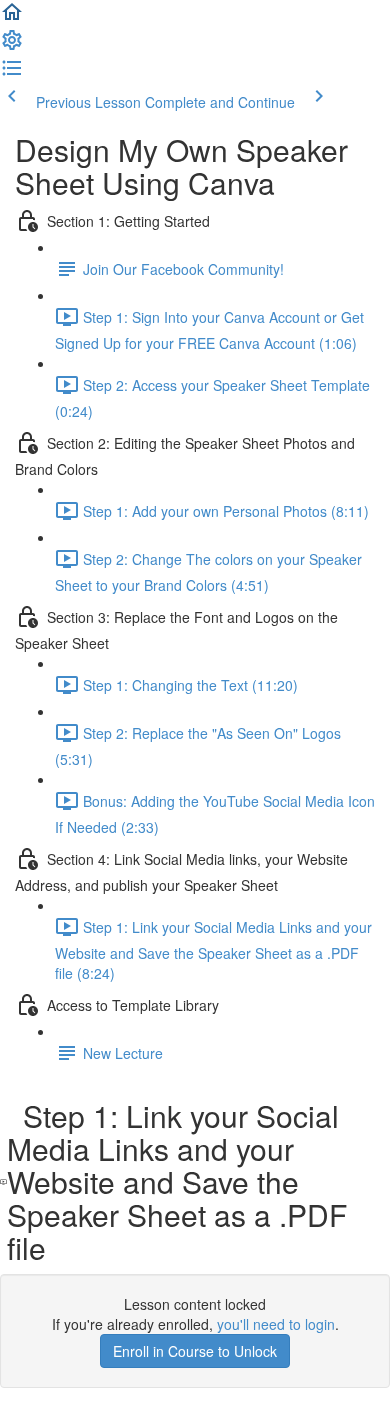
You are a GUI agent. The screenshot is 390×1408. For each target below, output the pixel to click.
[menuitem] (12, 46)
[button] (12, 18)
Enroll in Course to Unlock (195, 1351)
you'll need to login (276, 1324)
